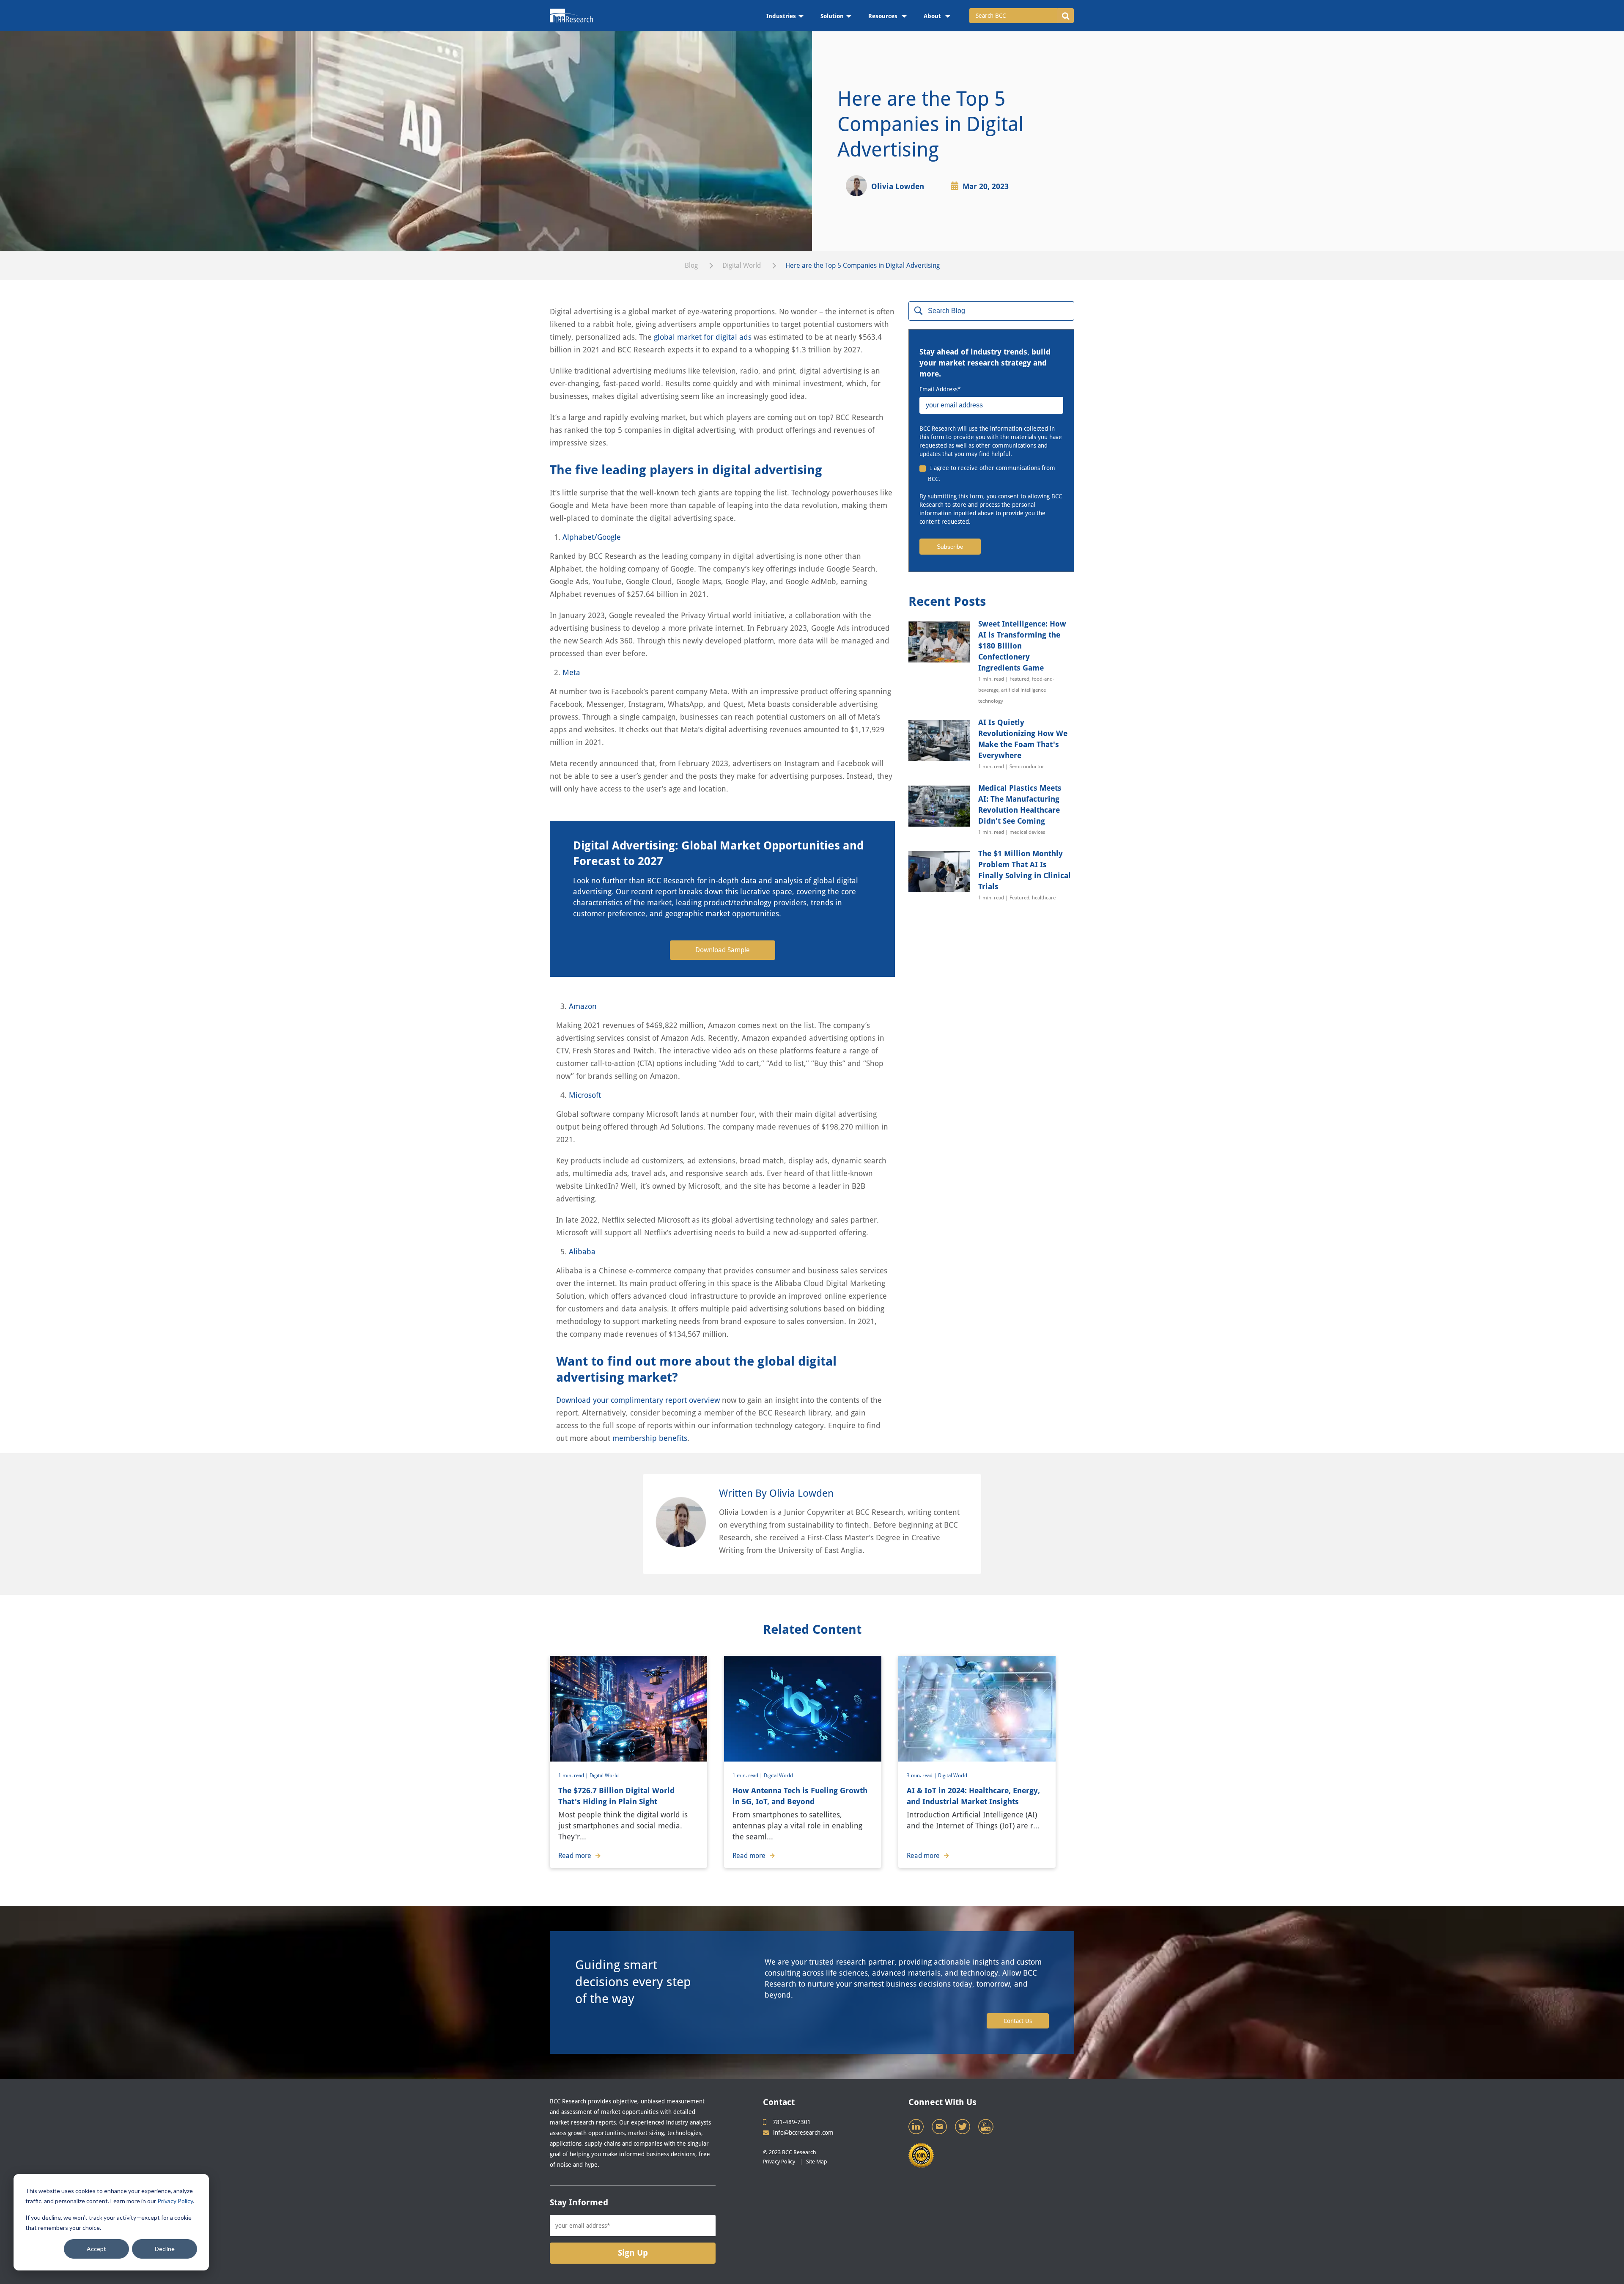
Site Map (817, 2162)
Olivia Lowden (898, 186)
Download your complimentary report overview (638, 1400)
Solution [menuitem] (832, 16)
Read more (575, 1856)
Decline (165, 2249)
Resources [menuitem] (884, 16)
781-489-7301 (792, 2122)
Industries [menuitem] (781, 16)
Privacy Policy (175, 2201)
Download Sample (723, 950)
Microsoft (585, 1095)
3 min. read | (922, 1776)
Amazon (583, 1006)
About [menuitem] (933, 16)
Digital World (742, 265)
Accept (96, 2249)
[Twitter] (963, 2129)
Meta (571, 672)
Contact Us (1018, 2021)
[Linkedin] (917, 2129)
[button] (1066, 16)
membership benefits (650, 1438)
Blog (691, 265)
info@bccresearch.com (803, 2133)
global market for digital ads (703, 337)
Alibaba (582, 1252)
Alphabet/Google (592, 537)
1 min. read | (574, 1776)
